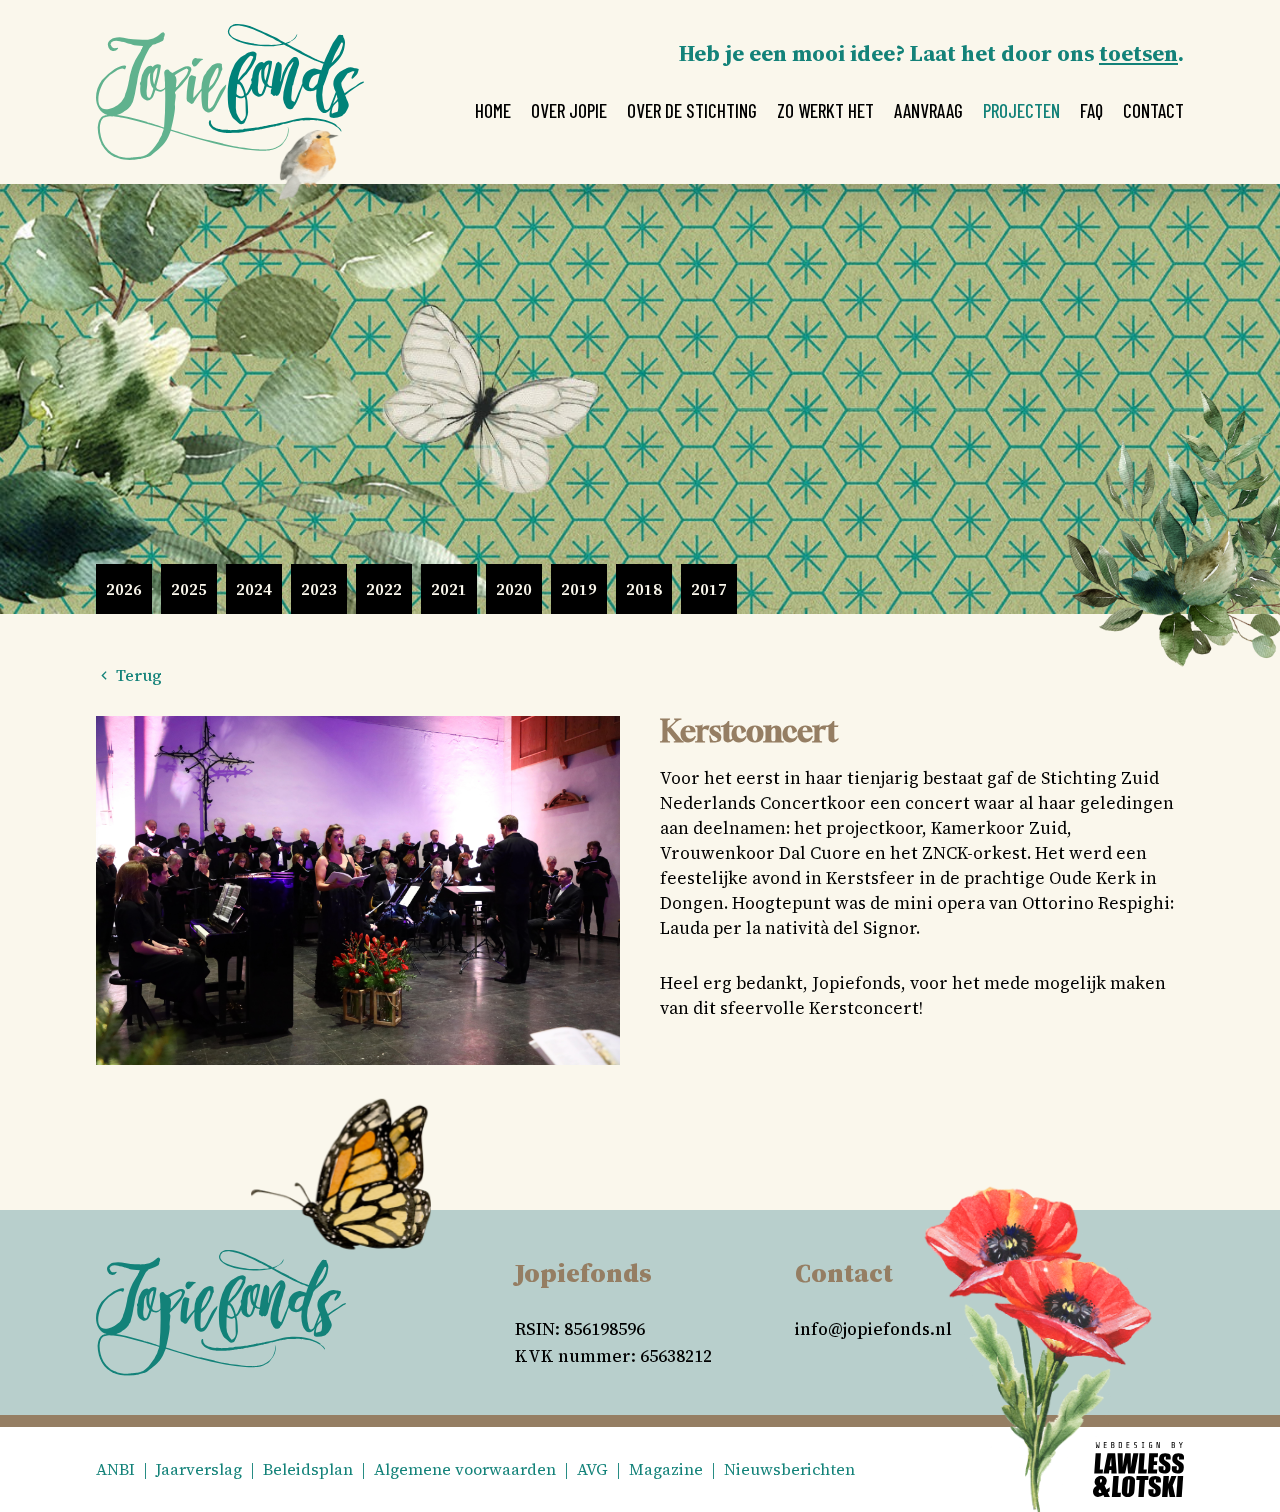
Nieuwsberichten (789, 1469)
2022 (384, 589)
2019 (579, 589)
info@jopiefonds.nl (873, 1329)
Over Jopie (569, 110)
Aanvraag (928, 110)
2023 (319, 589)
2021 (449, 589)
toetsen (1138, 53)
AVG (592, 1469)
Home (493, 110)
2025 (189, 589)
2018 (644, 589)
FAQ (1091, 110)
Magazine (666, 1469)
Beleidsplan (308, 1469)
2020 (514, 589)
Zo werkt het (825, 110)
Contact (1153, 110)
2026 (124, 589)
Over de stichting (692, 110)
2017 (709, 589)
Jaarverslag (199, 1469)
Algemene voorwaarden (465, 1469)
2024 (254, 589)
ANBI (115, 1469)
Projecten (1021, 110)
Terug (137, 675)
